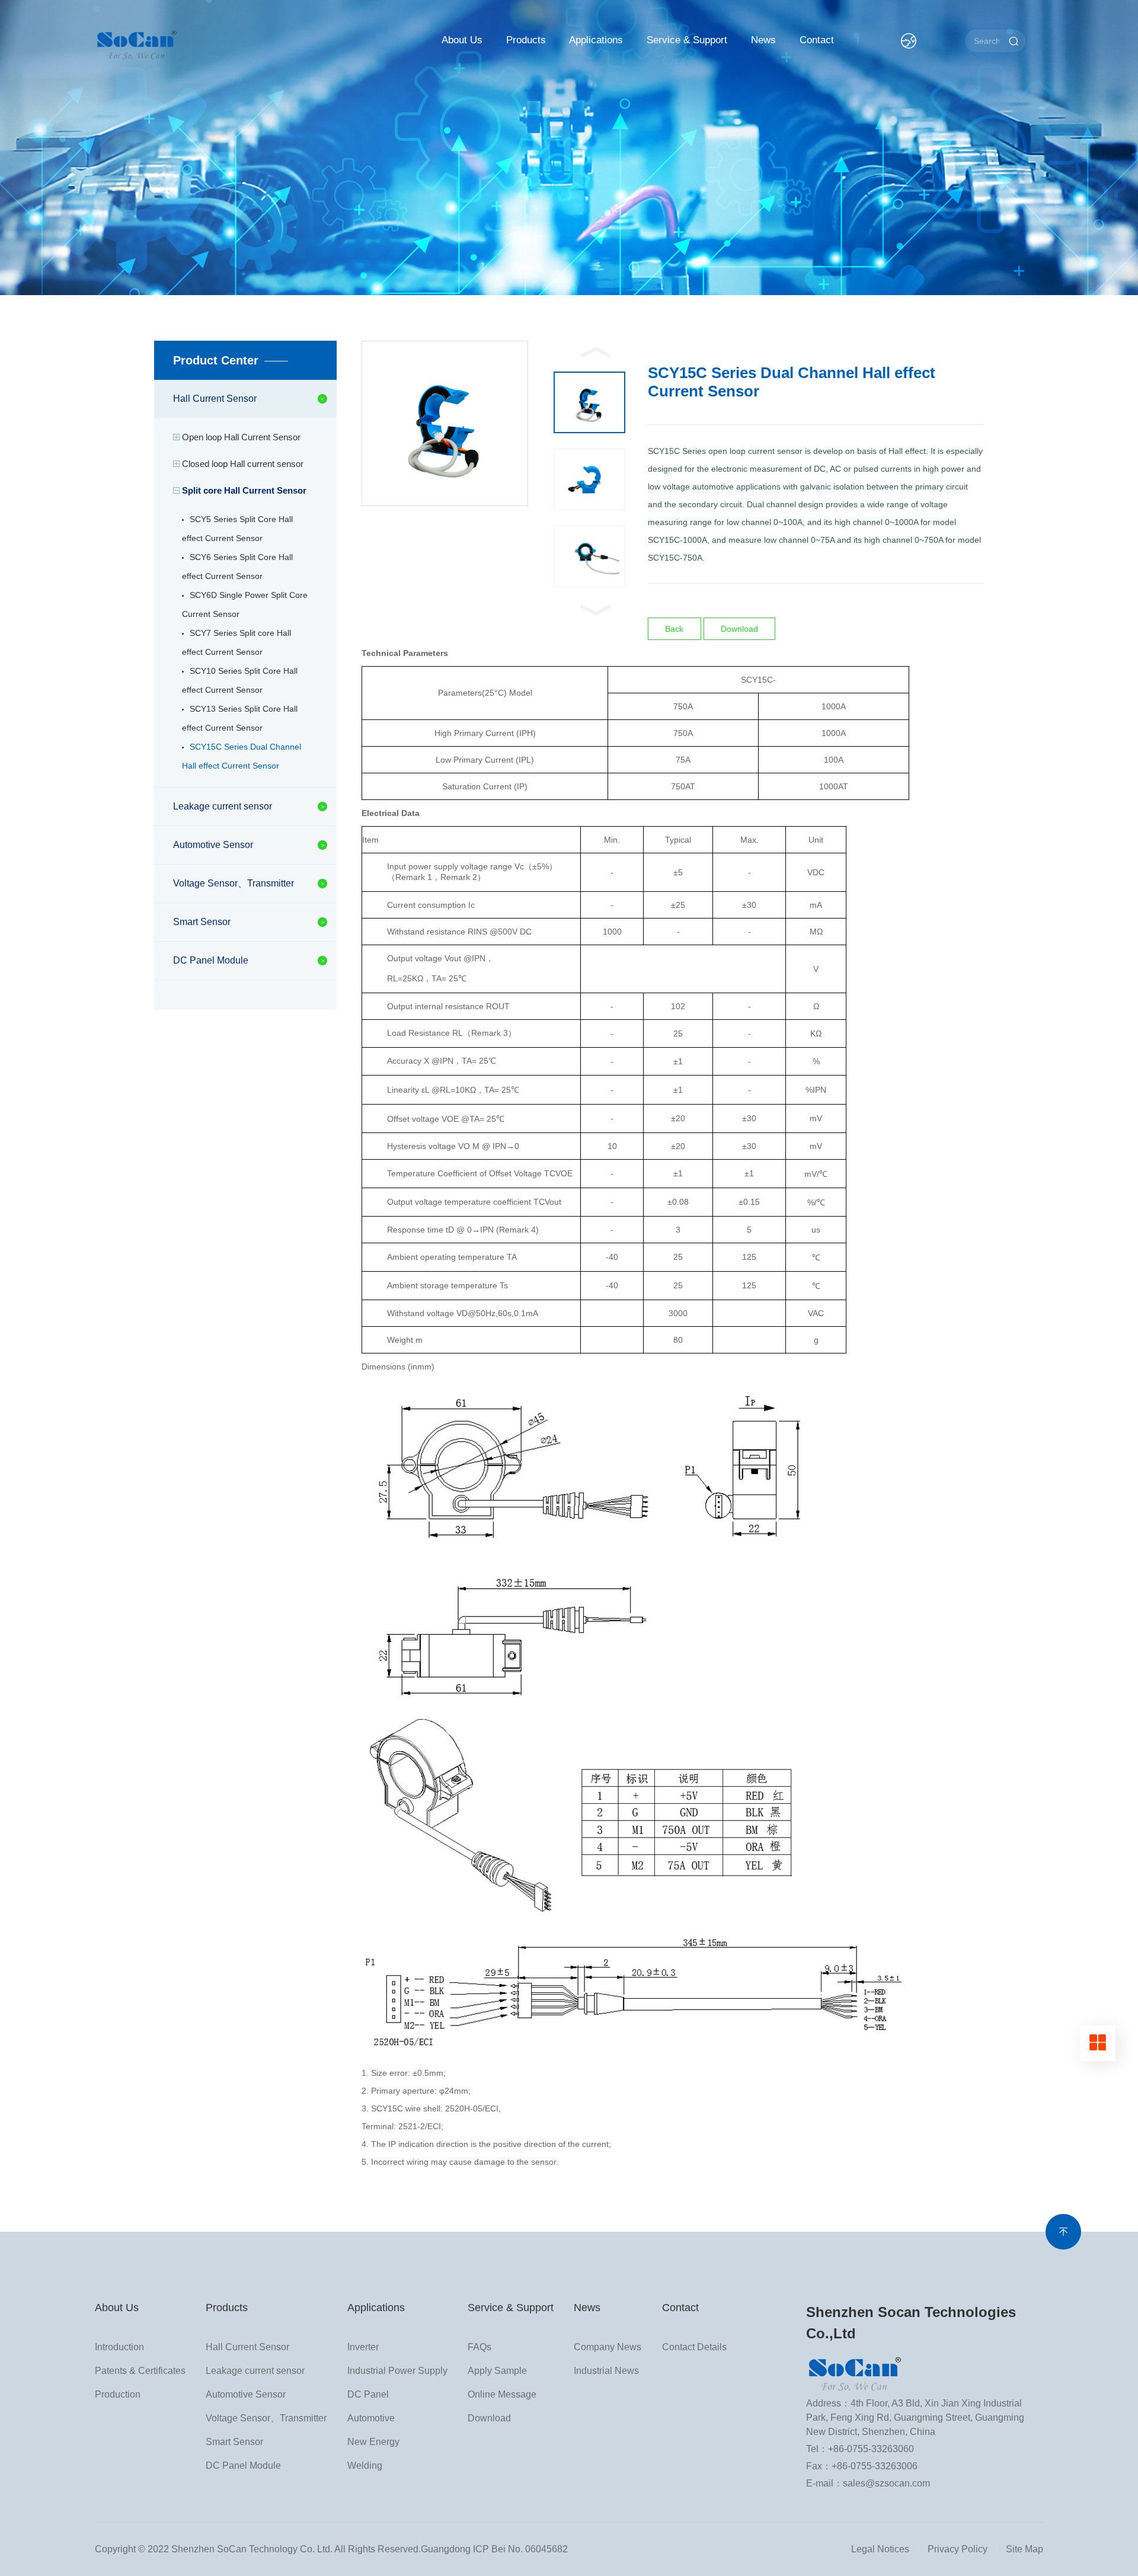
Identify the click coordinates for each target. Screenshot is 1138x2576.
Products (526, 40)
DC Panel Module (211, 960)
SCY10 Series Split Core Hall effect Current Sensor (240, 680)
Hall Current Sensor (215, 399)
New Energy (373, 2442)
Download (739, 629)
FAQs (480, 2347)
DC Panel (368, 2394)
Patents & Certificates (140, 2371)
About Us (462, 40)
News (763, 40)
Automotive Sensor (213, 845)
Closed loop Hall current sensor (243, 464)
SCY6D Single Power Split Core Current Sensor (245, 604)
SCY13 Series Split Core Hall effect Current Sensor (240, 718)
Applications (596, 40)
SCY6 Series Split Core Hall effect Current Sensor (237, 567)
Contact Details (694, 2347)
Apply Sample (497, 2371)
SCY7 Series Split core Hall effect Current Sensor (236, 642)
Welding (365, 2465)
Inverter (363, 2347)
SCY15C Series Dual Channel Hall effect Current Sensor (242, 756)
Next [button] (596, 610)
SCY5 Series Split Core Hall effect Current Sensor (237, 529)
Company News (608, 2347)
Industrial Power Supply (397, 2371)
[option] (445, 424)
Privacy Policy (958, 2549)
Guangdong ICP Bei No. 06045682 (494, 2549)
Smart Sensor (202, 922)
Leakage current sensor (223, 806)
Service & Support (687, 40)
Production (118, 2394)
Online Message (502, 2394)
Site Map (1024, 2549)
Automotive (371, 2418)
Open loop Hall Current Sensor (241, 437)
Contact (817, 40)
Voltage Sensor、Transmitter (234, 883)
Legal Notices (880, 2549)
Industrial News (606, 2371)
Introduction (119, 2347)
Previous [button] (596, 353)
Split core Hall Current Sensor (244, 490)
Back (674, 629)
